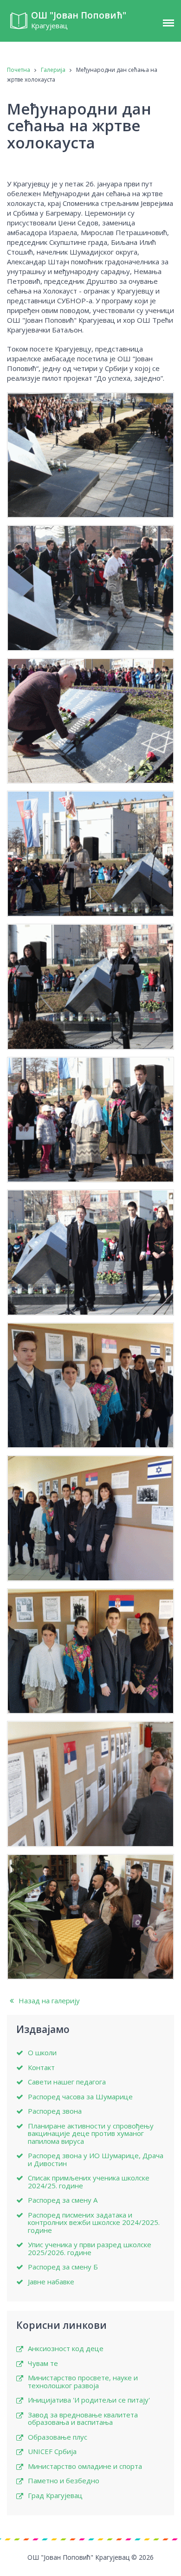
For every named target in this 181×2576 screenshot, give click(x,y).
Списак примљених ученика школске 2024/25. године (89, 2182)
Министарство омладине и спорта (85, 2466)
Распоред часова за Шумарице (80, 2097)
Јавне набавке (51, 2282)
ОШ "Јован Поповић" (79, 20)
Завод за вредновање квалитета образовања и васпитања (83, 2419)
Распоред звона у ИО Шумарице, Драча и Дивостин (96, 2159)
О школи (42, 2053)
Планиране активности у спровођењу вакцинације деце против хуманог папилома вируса (91, 2134)
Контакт (41, 2068)
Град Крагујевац (55, 2496)
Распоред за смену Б (63, 2267)
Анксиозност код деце (66, 2349)
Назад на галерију (48, 2001)
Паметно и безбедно (64, 2481)
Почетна (19, 70)
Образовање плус (58, 2437)
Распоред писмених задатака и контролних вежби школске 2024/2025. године (94, 2223)
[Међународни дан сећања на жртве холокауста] (90, 455)
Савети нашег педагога (67, 2082)
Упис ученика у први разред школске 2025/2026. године (90, 2248)
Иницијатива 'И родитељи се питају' (89, 2400)
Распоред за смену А (63, 2200)
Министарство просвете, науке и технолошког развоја (83, 2381)
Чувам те (43, 2363)
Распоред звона (55, 2111)
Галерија (53, 70)
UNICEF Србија (52, 2451)
